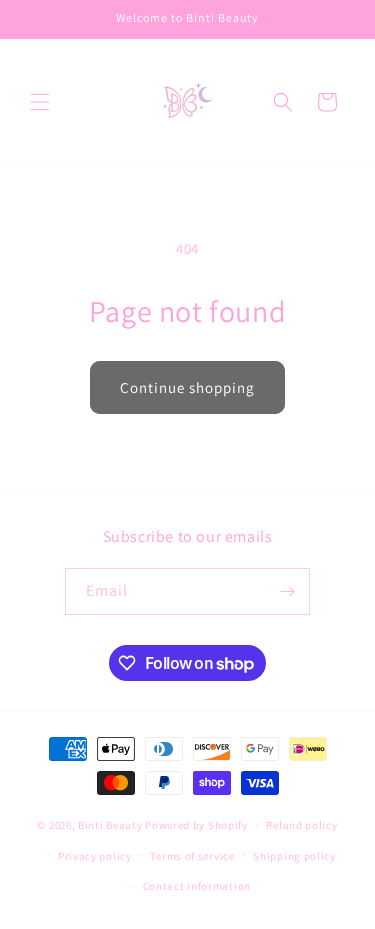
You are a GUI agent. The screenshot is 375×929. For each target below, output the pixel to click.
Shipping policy (294, 856)
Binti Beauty (110, 825)
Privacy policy (95, 856)
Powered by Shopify (196, 825)
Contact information (197, 886)
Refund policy (301, 825)
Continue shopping (187, 387)
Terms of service (192, 856)
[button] (40, 102)
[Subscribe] (287, 591)
